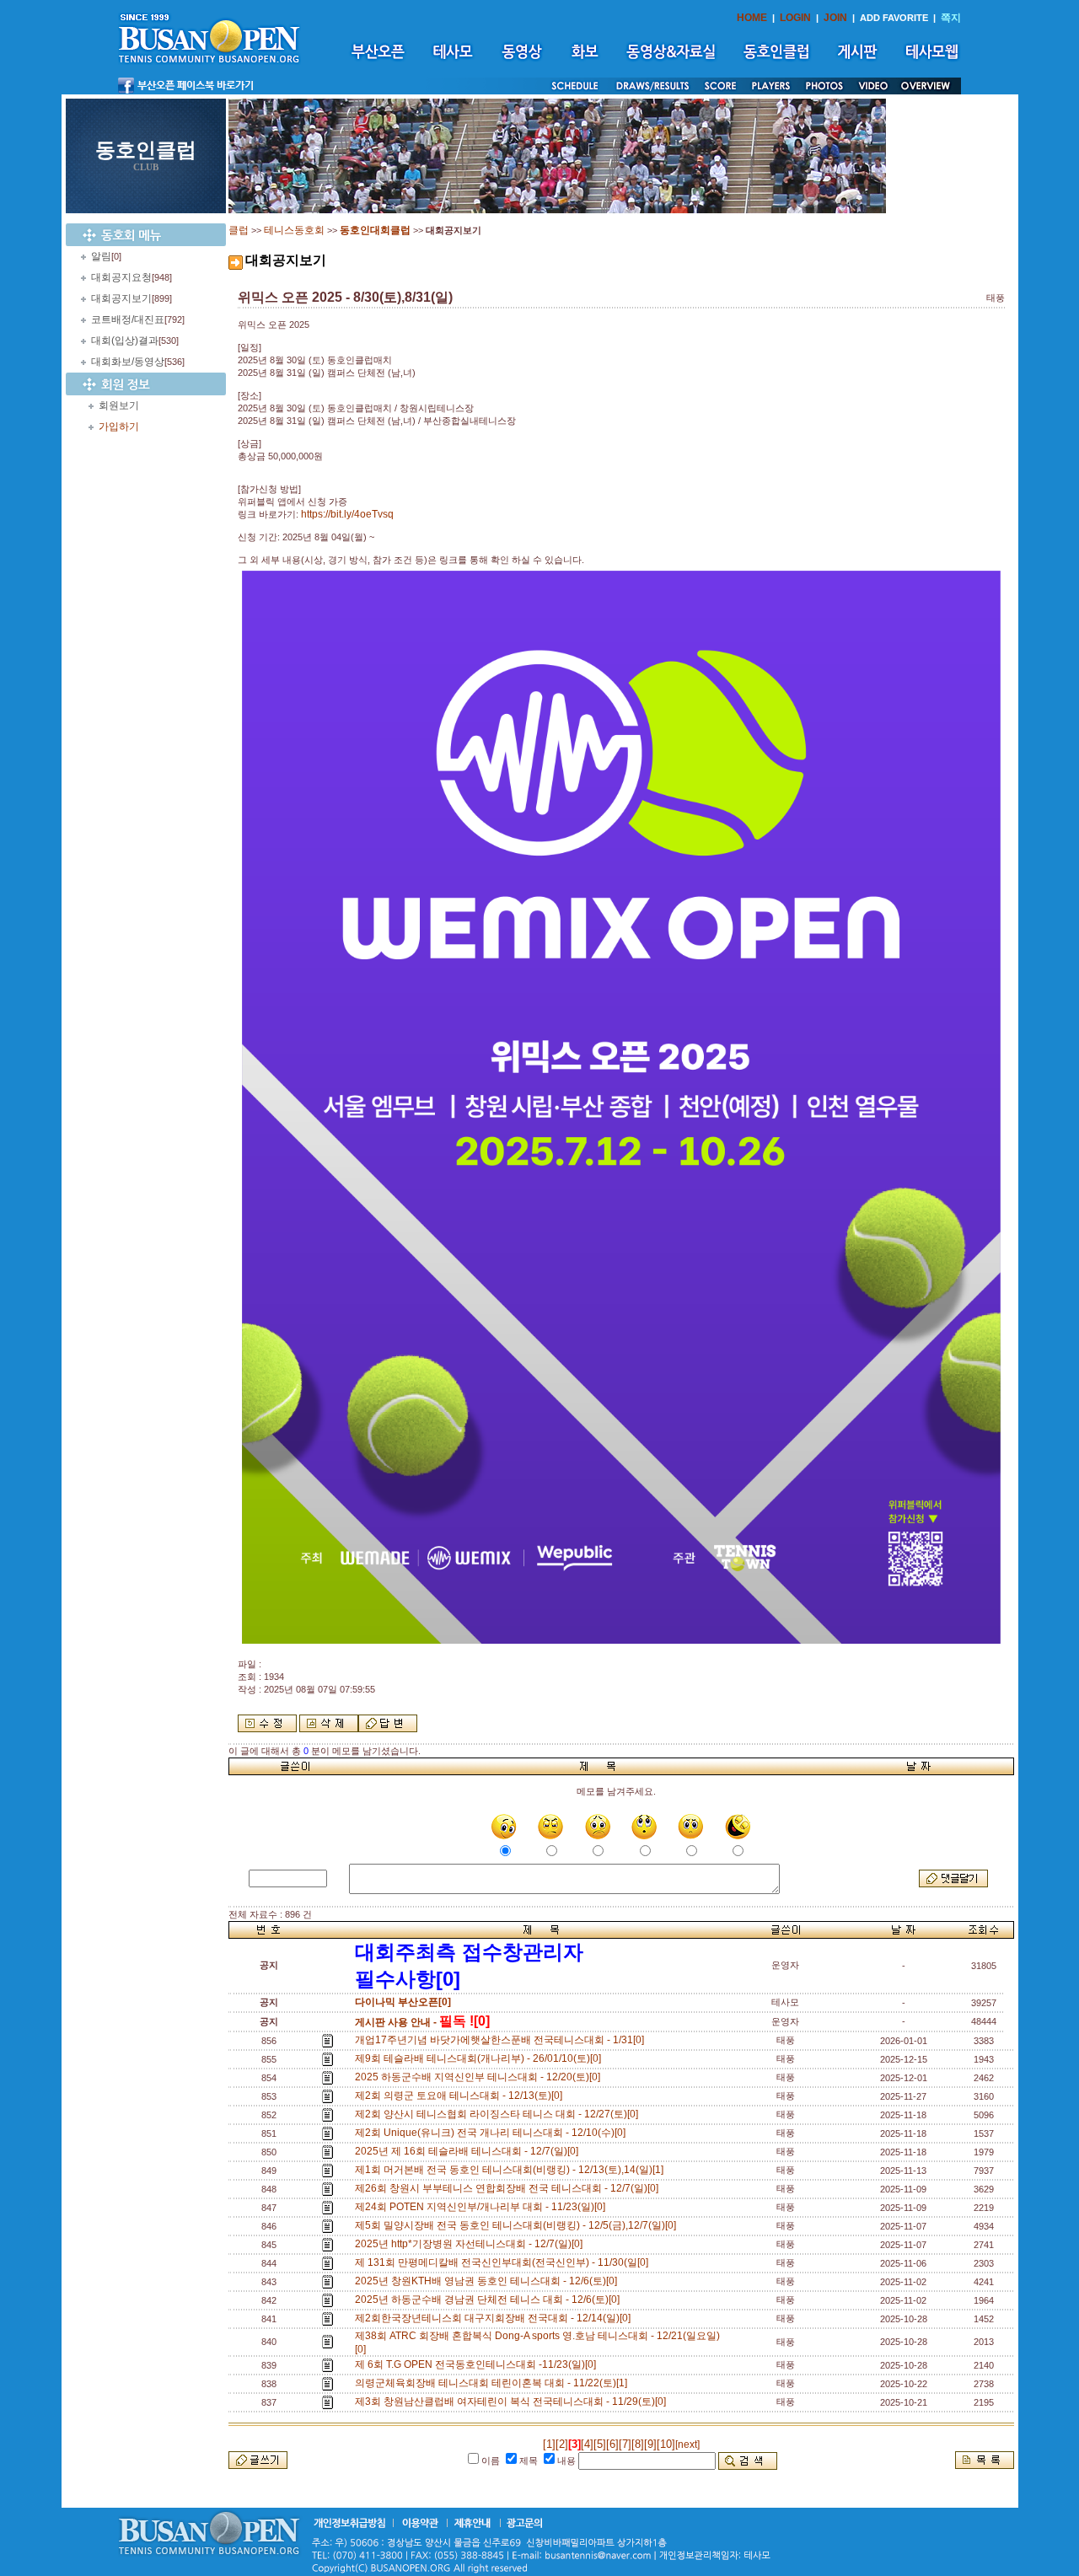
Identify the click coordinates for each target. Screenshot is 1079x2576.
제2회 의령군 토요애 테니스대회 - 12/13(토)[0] (461, 2096)
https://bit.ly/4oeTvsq (347, 514)
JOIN (835, 18)
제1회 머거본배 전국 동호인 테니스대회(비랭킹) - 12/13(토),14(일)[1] (512, 2170)
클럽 (239, 230)
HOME (752, 18)
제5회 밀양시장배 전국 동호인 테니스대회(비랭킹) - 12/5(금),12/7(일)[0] (518, 2225)
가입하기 (119, 427)
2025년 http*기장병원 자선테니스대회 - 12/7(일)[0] (471, 2244)
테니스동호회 (294, 230)
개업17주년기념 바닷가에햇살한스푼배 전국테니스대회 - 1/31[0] (502, 2040)
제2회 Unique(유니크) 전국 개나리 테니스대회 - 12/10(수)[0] (493, 2133)
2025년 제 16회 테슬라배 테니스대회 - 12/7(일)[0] (469, 2151)
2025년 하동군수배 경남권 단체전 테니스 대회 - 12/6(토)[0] (490, 2300)
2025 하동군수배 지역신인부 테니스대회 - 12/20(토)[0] (480, 2077)
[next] (687, 2445)
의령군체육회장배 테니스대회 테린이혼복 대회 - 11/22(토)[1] (494, 2383)
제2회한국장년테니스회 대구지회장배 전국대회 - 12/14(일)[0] (495, 2318)
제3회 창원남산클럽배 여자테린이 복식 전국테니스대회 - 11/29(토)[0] (513, 2402)
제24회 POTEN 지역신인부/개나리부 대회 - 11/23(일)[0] (483, 2207)
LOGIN (795, 18)
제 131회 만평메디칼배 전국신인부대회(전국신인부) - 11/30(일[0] (504, 2262)
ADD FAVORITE (894, 18)
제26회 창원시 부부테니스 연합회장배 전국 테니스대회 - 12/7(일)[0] (509, 2188)
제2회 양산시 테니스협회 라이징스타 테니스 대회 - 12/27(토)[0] (499, 2114)
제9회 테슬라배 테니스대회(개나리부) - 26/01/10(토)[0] (480, 2058)
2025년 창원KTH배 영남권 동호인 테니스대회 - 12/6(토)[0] (489, 2281)
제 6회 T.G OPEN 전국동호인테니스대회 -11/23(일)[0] (478, 2364)
